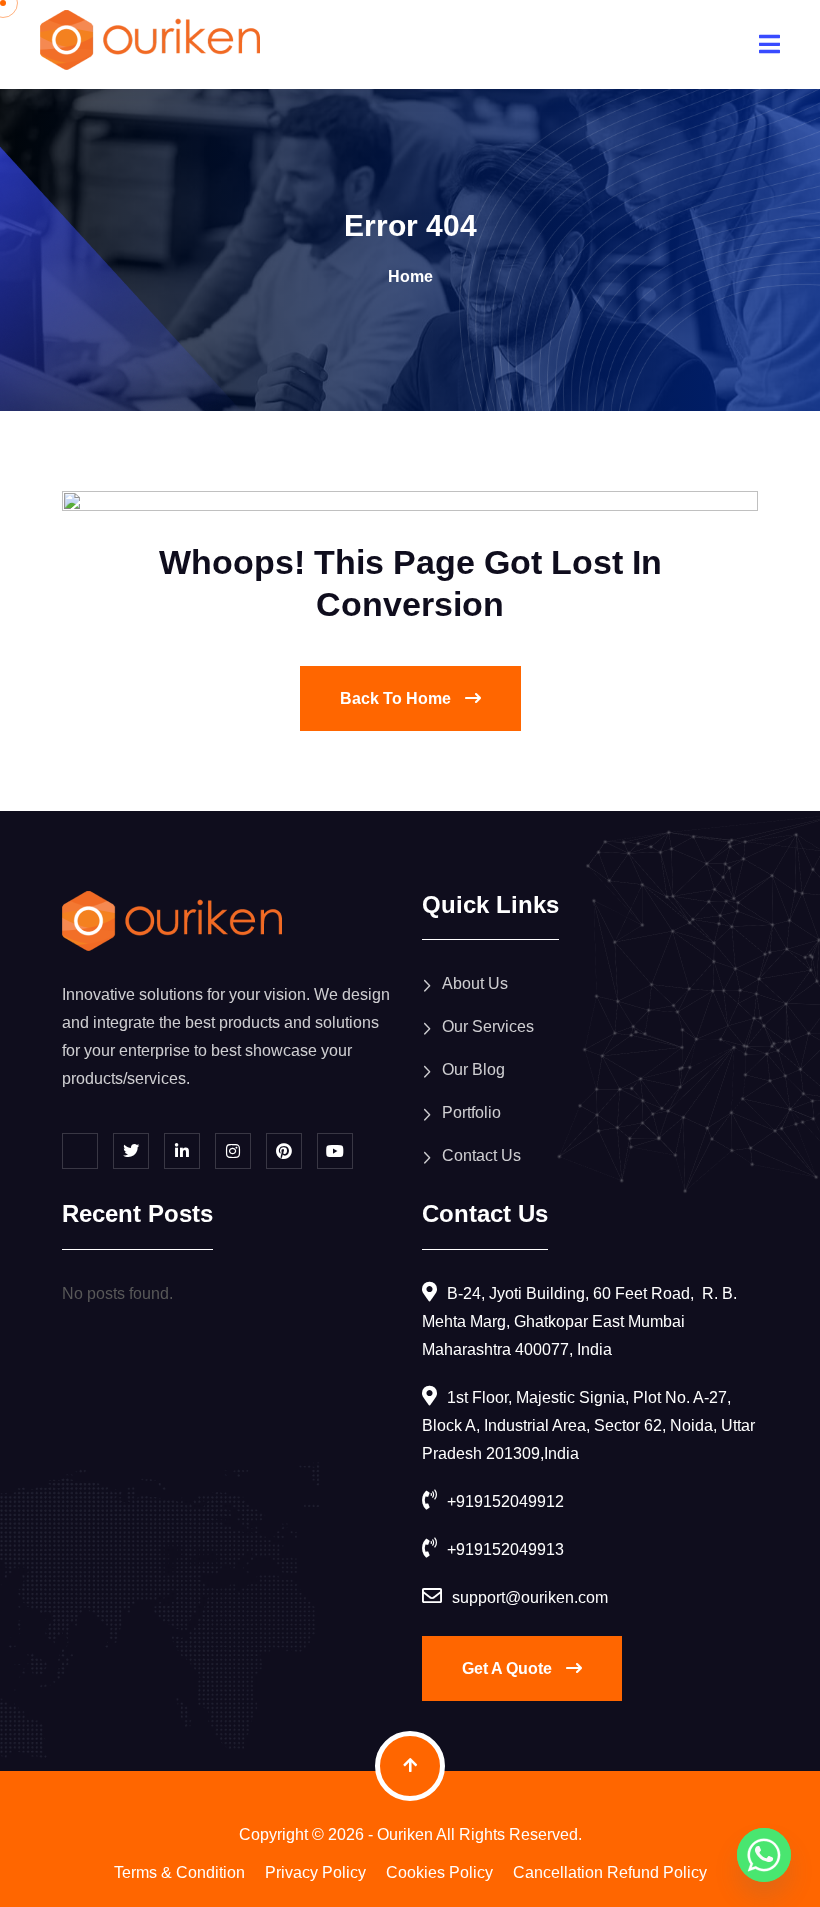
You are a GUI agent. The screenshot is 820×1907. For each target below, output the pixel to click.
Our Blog (473, 1069)
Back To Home (397, 698)
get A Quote (509, 1668)
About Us (475, 983)
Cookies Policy (439, 1872)
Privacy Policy (315, 1872)
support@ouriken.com (530, 1597)
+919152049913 (505, 1549)
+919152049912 (505, 1501)
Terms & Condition (179, 1872)
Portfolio (471, 1112)
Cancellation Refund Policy (610, 1872)
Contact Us (481, 1155)
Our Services (488, 1026)
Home (410, 276)
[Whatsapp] (764, 1855)
